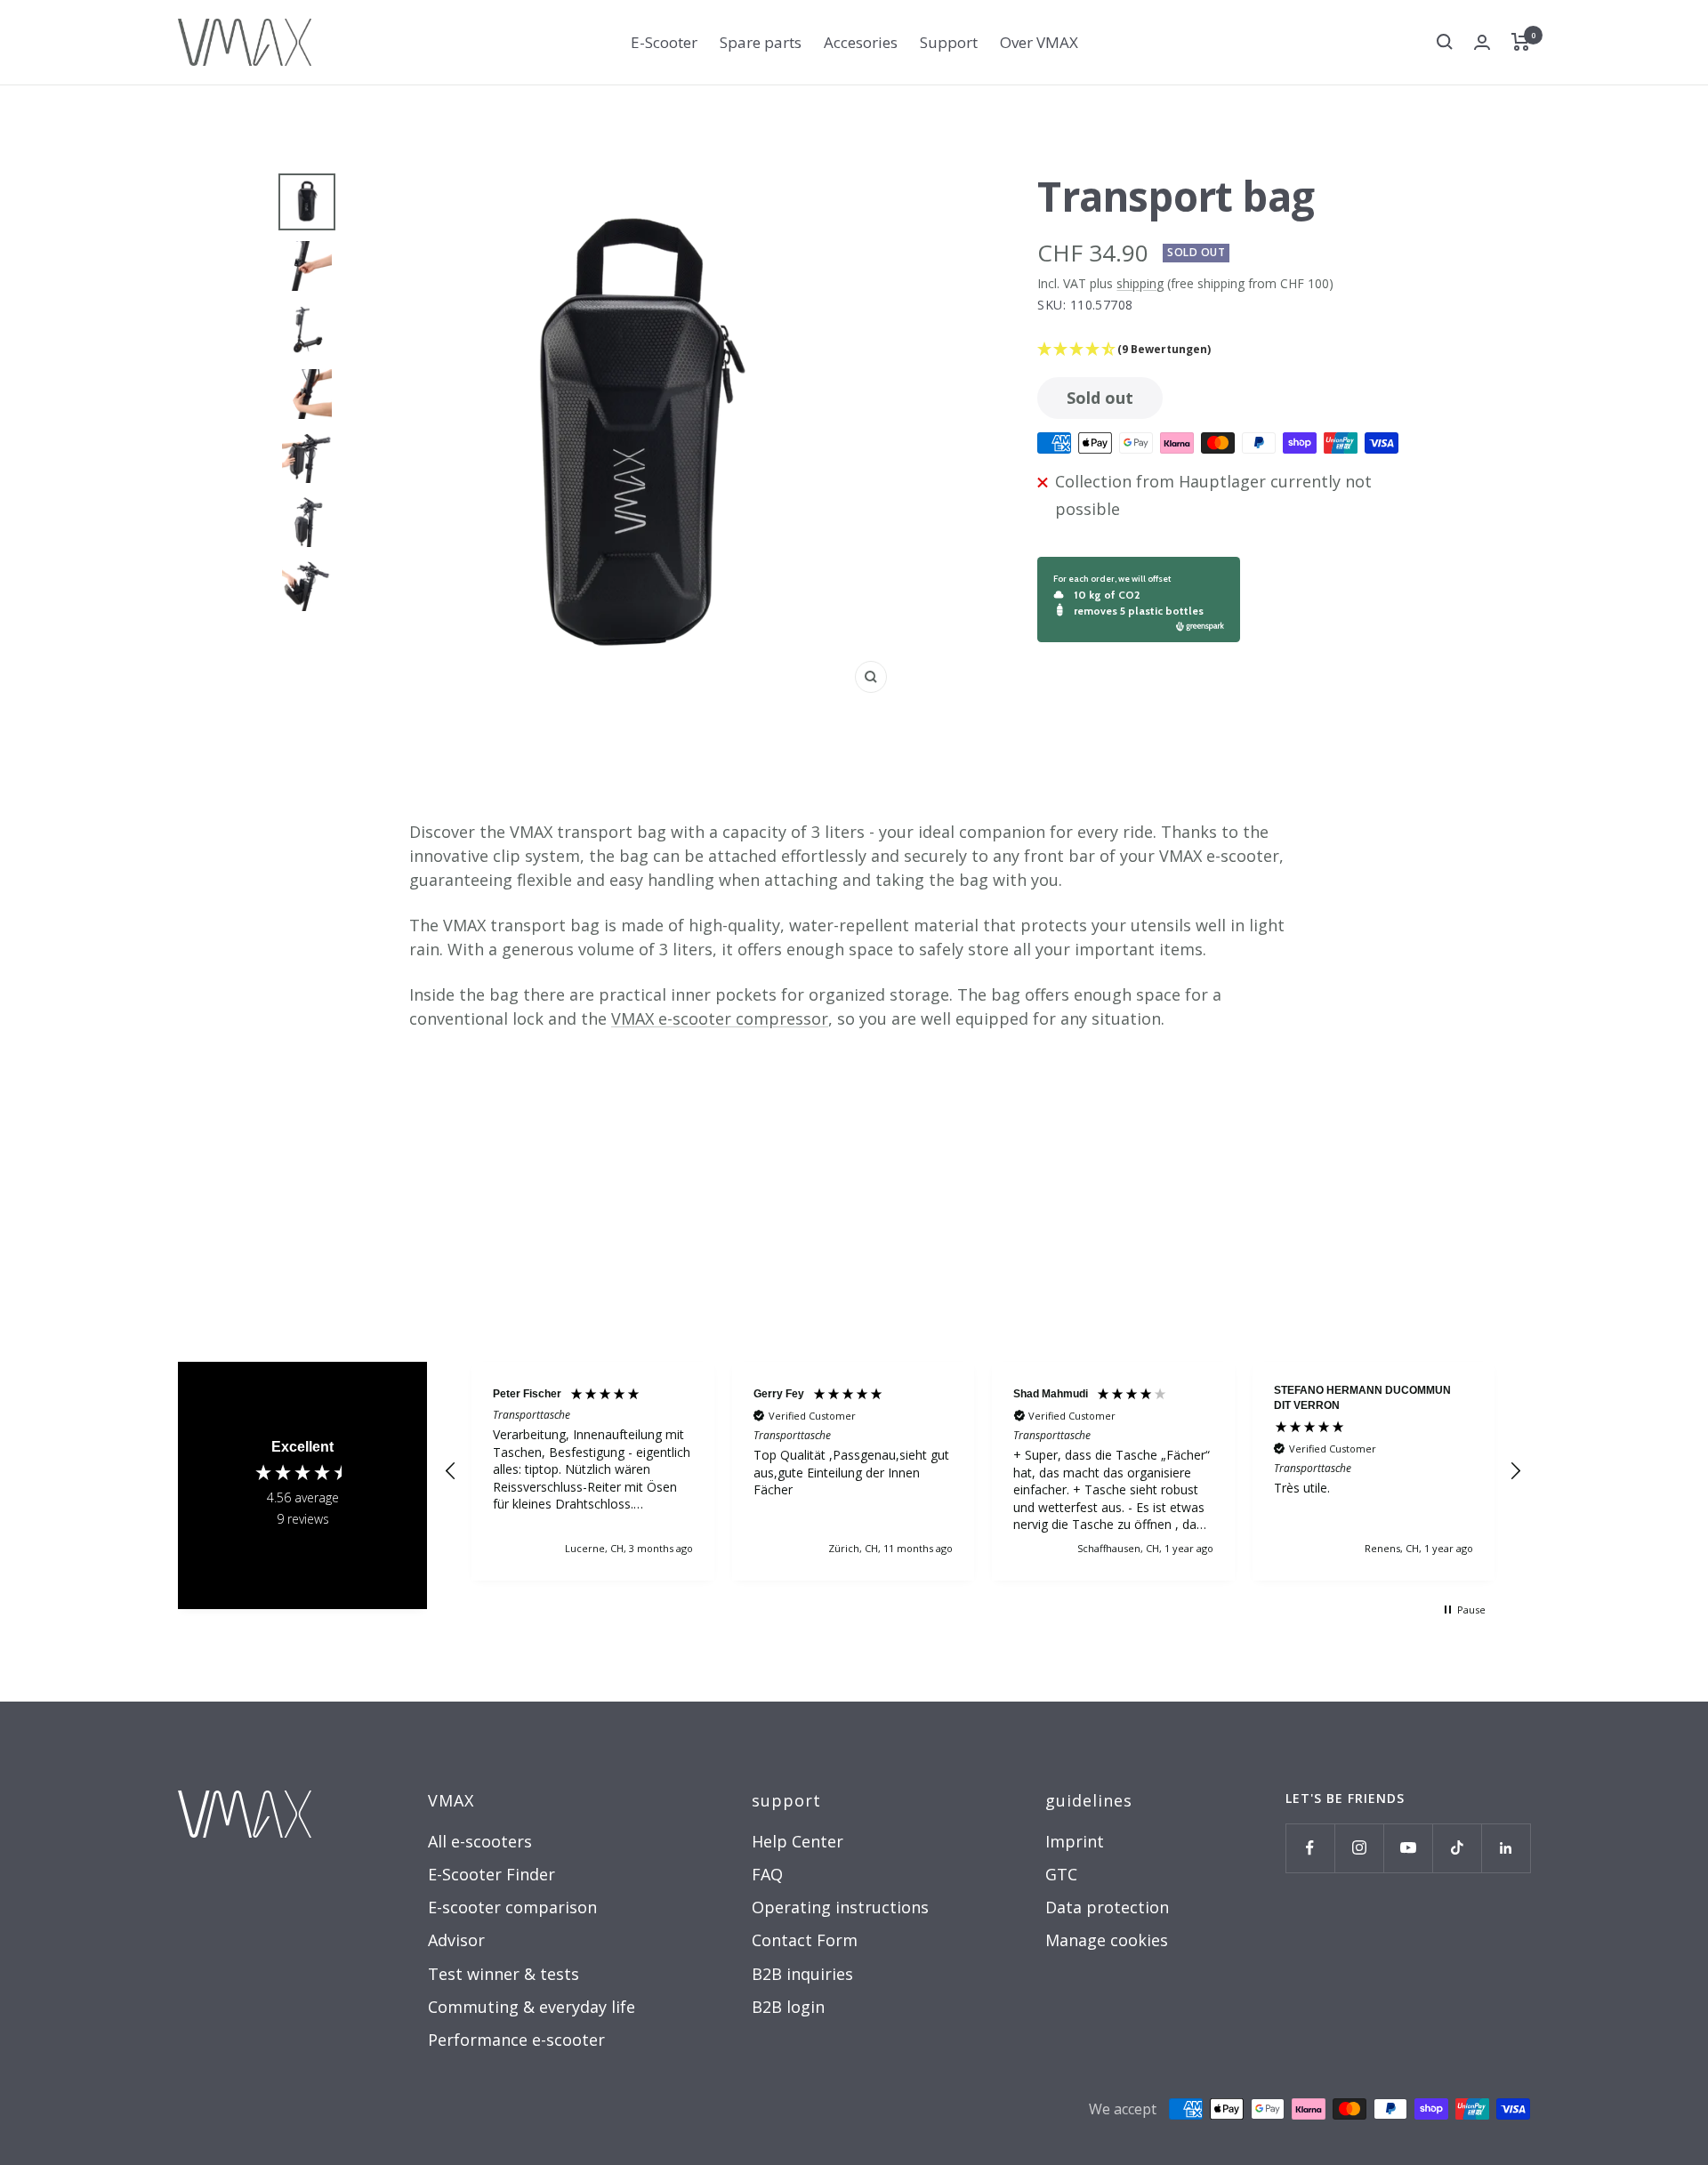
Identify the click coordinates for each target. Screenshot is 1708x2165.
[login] (1482, 42)
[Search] (1445, 42)
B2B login (788, 2007)
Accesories (861, 42)
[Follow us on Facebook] (1310, 1848)
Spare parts (761, 42)
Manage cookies (1107, 1940)
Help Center (798, 1841)
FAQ (767, 1874)
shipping (1140, 283)
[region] (983, 1471)
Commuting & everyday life (532, 2007)
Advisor (456, 1940)
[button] (1231, 349)
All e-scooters (480, 1841)
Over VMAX (1039, 42)
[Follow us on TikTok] (1457, 1848)
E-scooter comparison (512, 1907)
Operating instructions (840, 1907)
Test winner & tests (504, 1974)
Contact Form (805, 1940)
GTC (1061, 1874)
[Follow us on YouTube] (1408, 1848)
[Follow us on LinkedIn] (1506, 1848)
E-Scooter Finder (491, 1874)
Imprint (1075, 1841)
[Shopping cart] (1521, 42)
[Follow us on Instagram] (1359, 1848)
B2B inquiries (802, 1974)
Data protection (1107, 1907)
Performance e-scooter (516, 2040)
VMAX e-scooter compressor (720, 1018)
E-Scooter (664, 42)
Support (949, 42)
